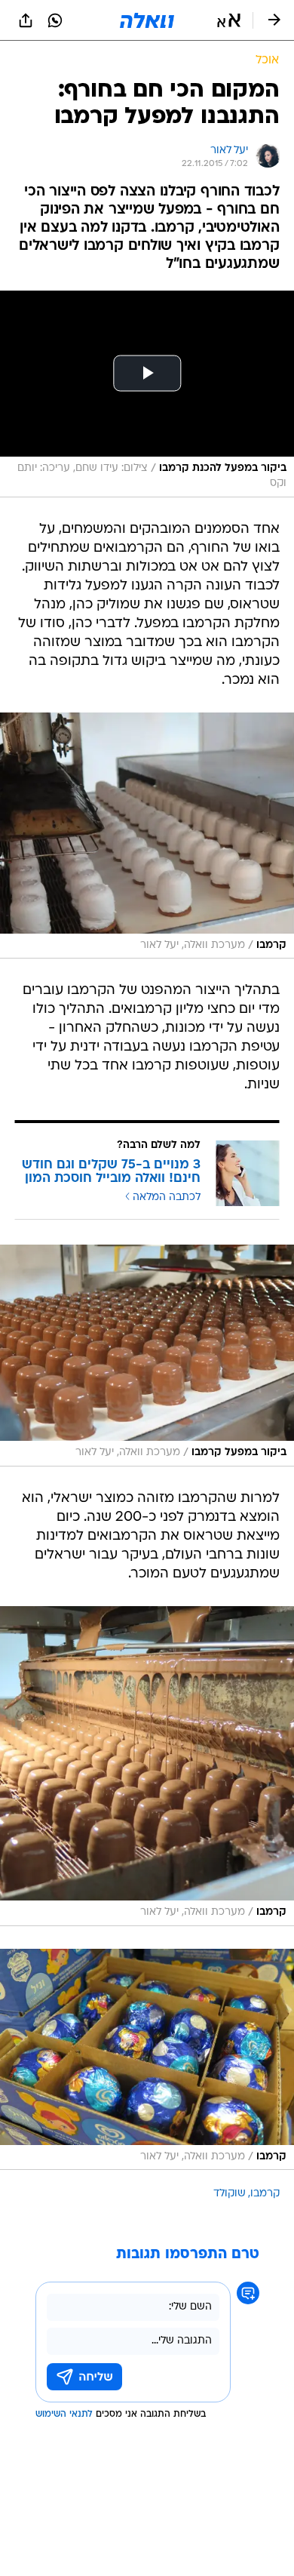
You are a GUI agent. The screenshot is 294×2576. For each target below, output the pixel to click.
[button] (229, 20)
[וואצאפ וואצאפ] (55, 20)
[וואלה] (147, 20)
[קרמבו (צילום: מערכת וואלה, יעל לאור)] (147, 836)
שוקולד (230, 2194)
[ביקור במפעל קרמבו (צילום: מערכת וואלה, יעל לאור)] (147, 1356)
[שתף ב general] (26, 20)
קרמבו (265, 2194)
